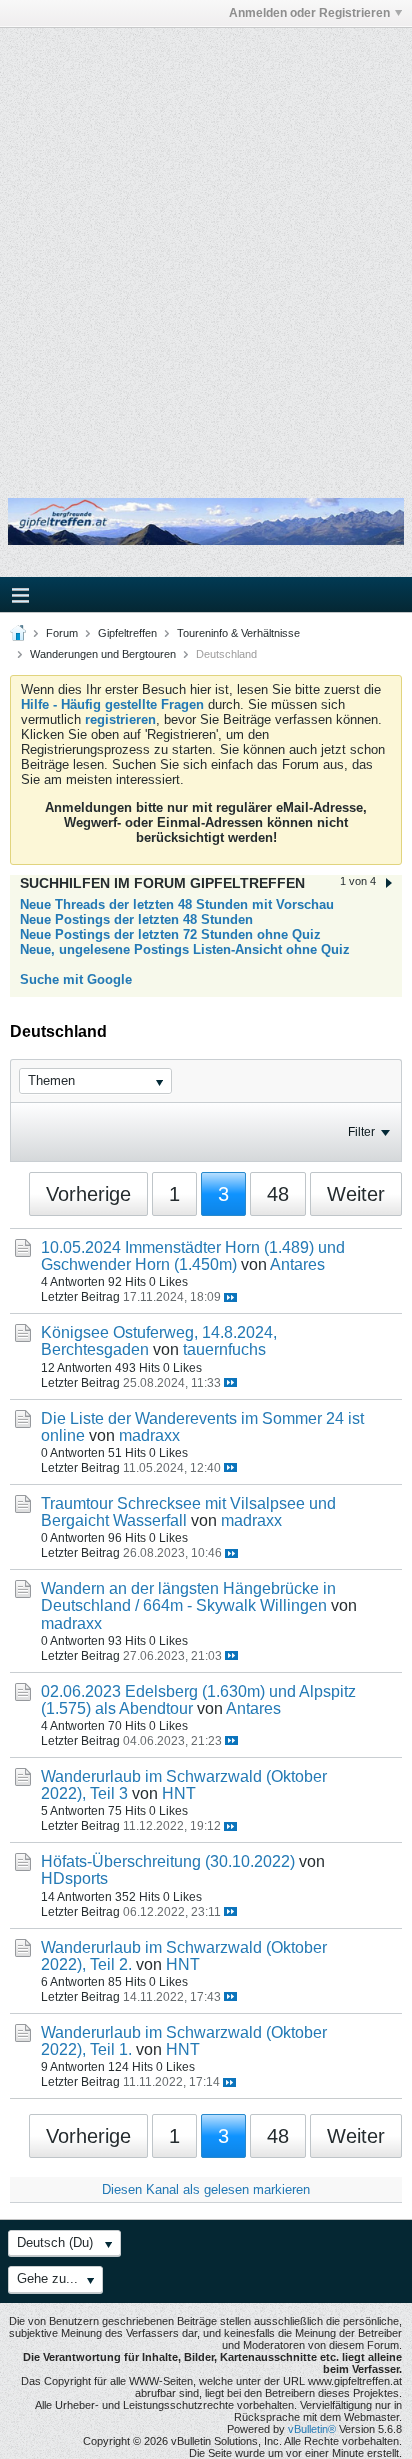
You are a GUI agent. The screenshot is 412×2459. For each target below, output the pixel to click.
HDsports (74, 1878)
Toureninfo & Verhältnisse (238, 633)
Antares (297, 1264)
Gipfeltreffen (127, 633)
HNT (179, 1793)
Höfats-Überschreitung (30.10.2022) (168, 1861)
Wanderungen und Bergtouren (103, 654)
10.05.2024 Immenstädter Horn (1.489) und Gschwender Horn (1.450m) (193, 1256)
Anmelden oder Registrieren (309, 13)
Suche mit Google (76, 979)
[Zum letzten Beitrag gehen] (230, 1297)
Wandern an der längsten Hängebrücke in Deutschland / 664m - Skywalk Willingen (188, 1597)
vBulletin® (312, 2429)
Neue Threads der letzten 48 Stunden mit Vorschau (177, 904)
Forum (62, 633)
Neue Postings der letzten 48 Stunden (136, 919)
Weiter (356, 1194)
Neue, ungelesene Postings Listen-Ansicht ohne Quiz (185, 949)
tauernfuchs (224, 1349)
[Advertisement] (206, 249)
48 (278, 1194)
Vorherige (88, 1194)
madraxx (149, 1435)
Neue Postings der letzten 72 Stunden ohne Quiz (170, 934)
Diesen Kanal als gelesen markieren (206, 2189)
